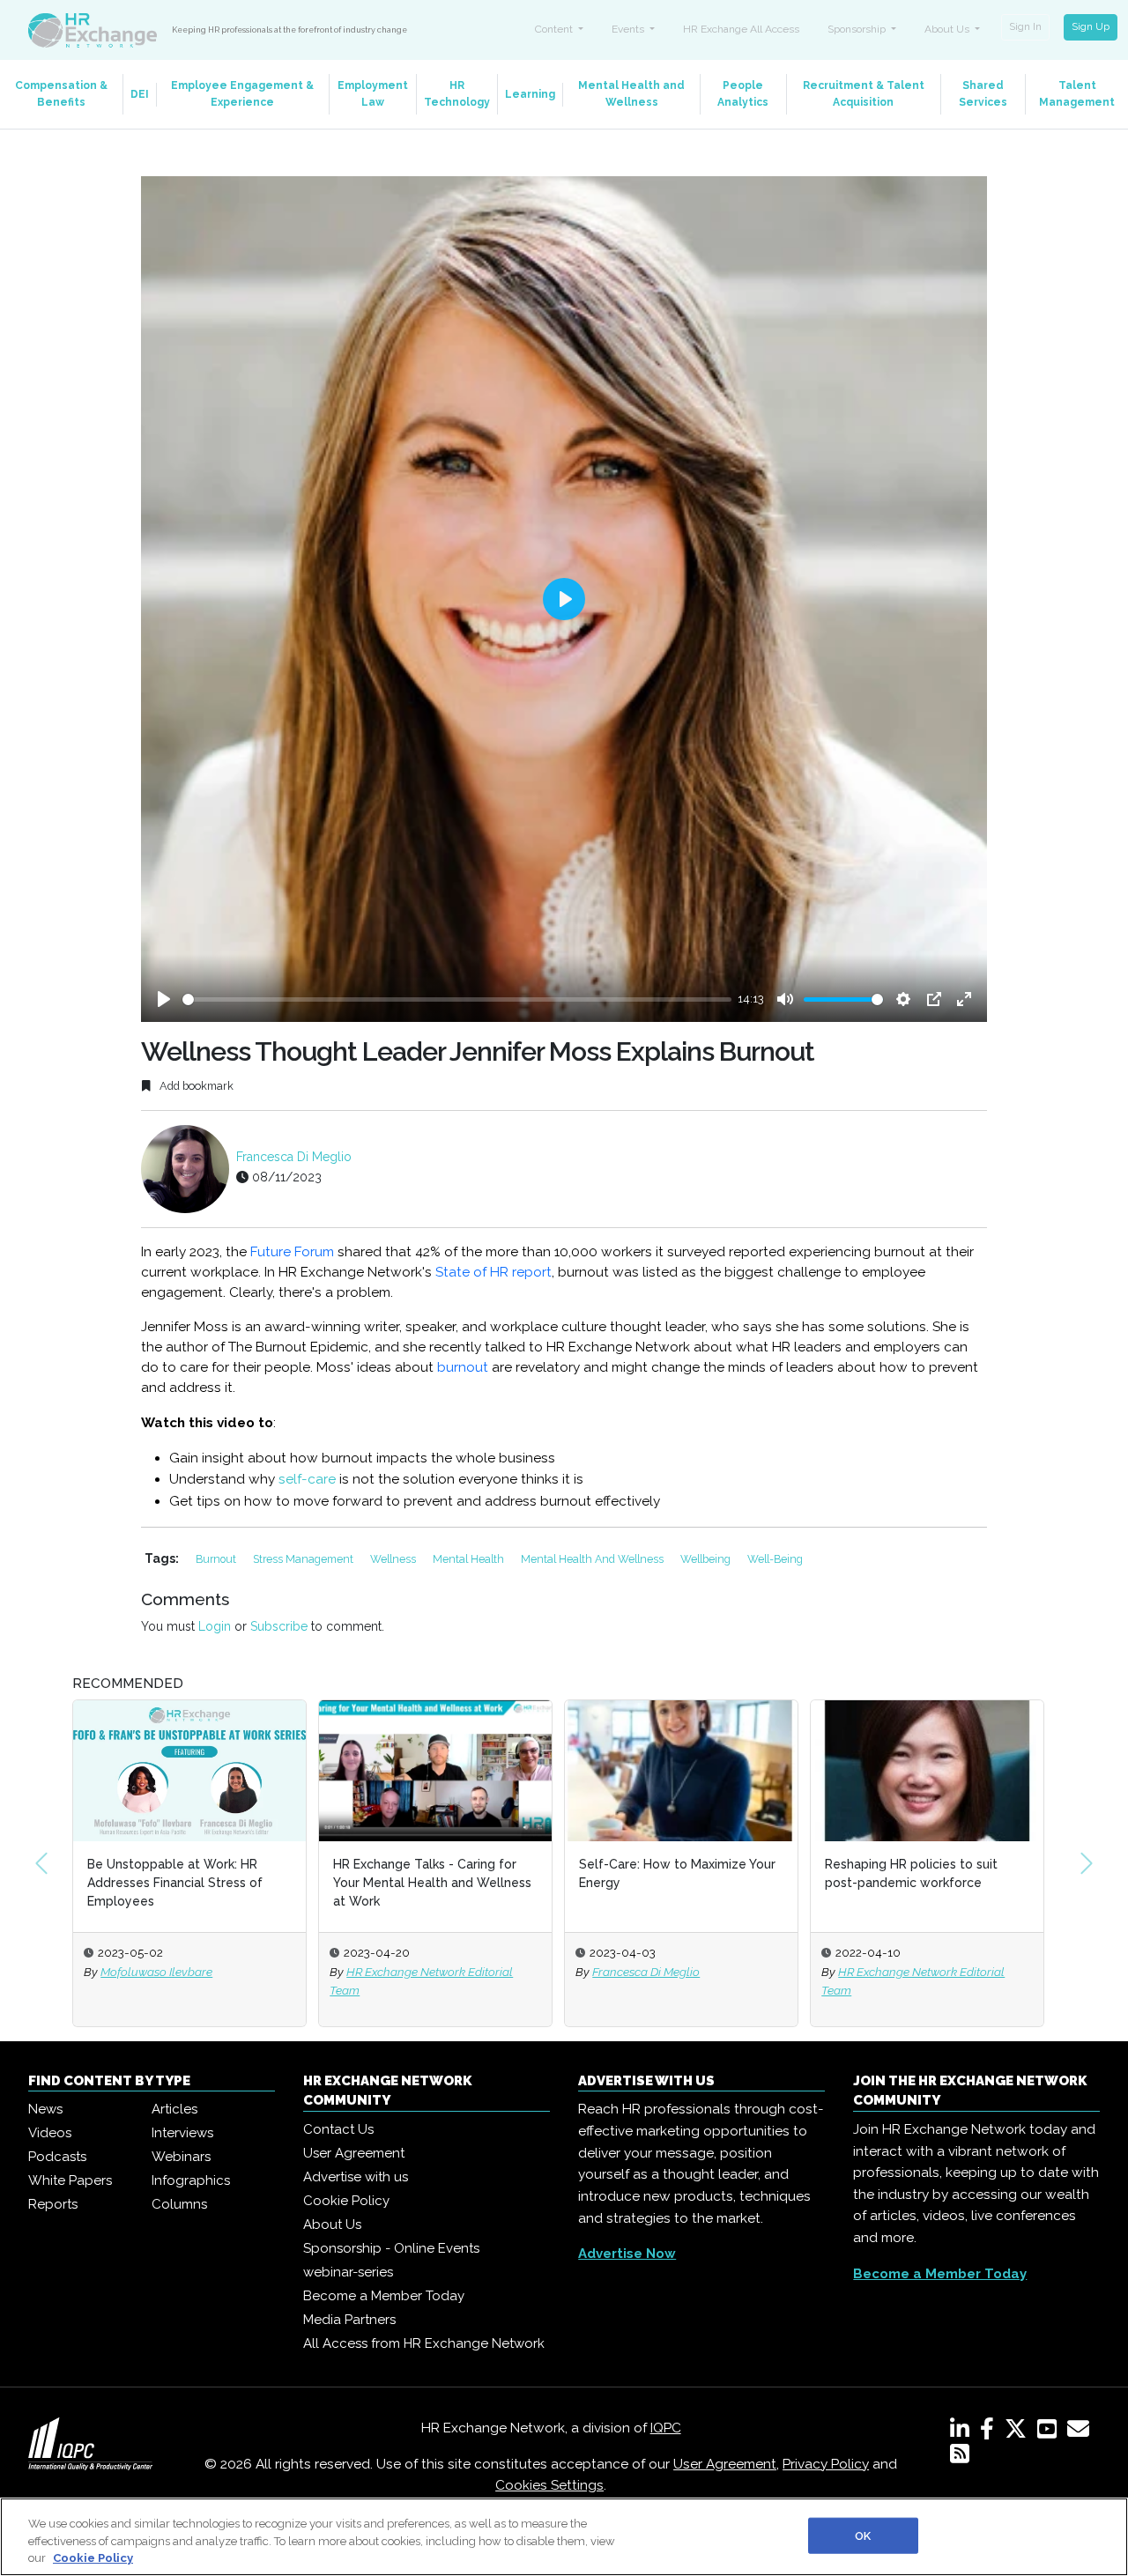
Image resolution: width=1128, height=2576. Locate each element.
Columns (179, 2204)
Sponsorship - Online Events (391, 2248)
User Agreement (354, 2153)
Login (215, 1626)
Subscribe (279, 1626)
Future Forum (292, 1252)
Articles (174, 2109)
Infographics (191, 2180)
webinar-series (348, 2272)
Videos (50, 2133)
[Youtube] (1050, 2432)
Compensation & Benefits (61, 94)
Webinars (181, 2157)
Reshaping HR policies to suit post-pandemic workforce (667, 1873)
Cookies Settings (549, 2485)
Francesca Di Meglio (294, 1157)
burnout (463, 1367)
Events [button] (629, 29)
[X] (1019, 2432)
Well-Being (775, 1559)
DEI (140, 94)
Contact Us (338, 2129)
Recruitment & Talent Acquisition (864, 94)
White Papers (70, 2180)
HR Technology (457, 94)
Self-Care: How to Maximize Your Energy (433, 1873)
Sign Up (1091, 26)
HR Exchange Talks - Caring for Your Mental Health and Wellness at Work (188, 1883)
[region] (564, 2537)
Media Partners (349, 2320)
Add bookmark (195, 1086)
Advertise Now (627, 2254)
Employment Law (373, 94)
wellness (394, 1559)
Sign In (1025, 26)
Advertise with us (356, 2177)
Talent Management (1077, 94)
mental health (470, 1559)
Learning (530, 94)
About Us (332, 2224)
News (45, 2109)
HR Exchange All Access (741, 29)
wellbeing (707, 1559)
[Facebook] (991, 2432)
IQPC (666, 2428)
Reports (53, 2204)
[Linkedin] (963, 2432)
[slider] (457, 999)
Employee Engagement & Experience (242, 94)
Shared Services (983, 94)
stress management (304, 1559)
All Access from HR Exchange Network (424, 2343)
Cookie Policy (346, 2201)
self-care (307, 1479)
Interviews (182, 2133)
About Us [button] (948, 29)
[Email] (1082, 2432)
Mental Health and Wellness (631, 94)
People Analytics (743, 94)
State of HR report (493, 1272)
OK (863, 2535)
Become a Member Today (384, 2296)
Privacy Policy (826, 2464)
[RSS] (960, 2457)
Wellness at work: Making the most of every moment (914, 1873)
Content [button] (555, 29)
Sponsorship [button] (858, 29)
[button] (41, 1863)
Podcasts (57, 2157)
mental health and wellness (594, 1559)
